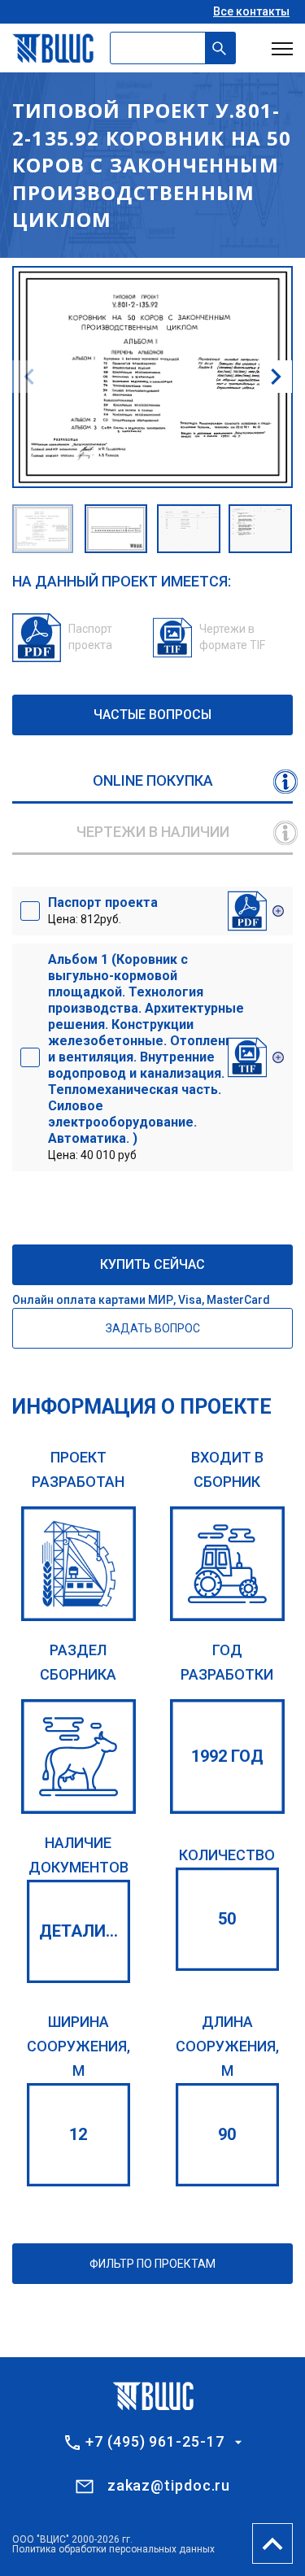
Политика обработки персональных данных (113, 2549)
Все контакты (251, 11)
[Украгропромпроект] (78, 1564)
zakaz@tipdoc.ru (169, 2485)
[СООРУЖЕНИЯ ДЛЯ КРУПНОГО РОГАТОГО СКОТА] (78, 1757)
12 (78, 2134)
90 (227, 2134)
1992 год (227, 1756)
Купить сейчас (152, 1264)
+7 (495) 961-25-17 (155, 2442)
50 (227, 1919)
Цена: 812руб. (103, 910)
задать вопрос (153, 1328)
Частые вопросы (152, 715)
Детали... (78, 1931)
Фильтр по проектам (152, 2264)
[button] (276, 377)
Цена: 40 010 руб (146, 1057)
